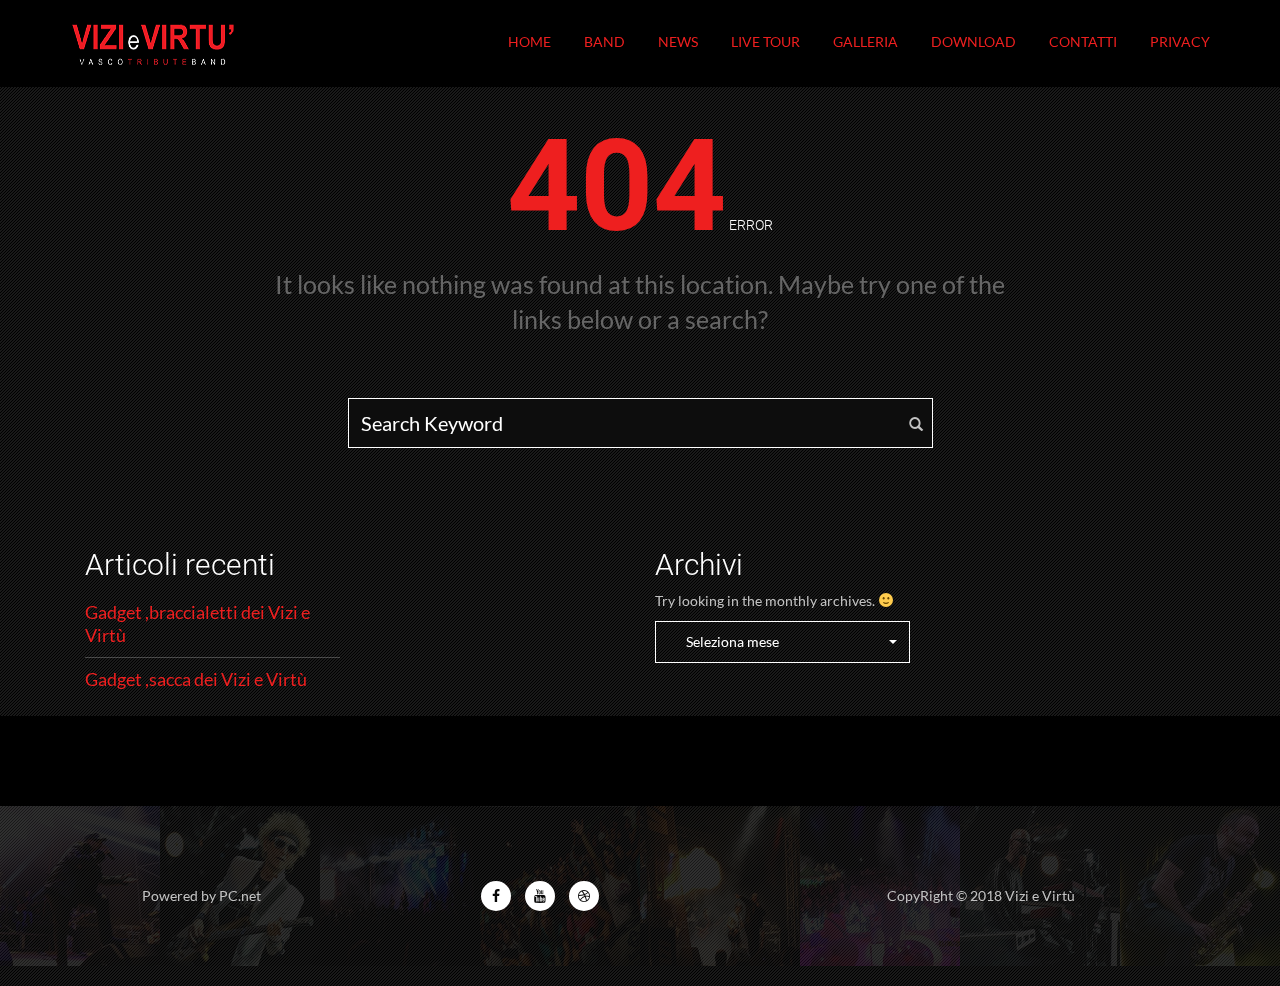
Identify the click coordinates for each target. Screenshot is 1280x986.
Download (973, 41)
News (678, 41)
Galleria (865, 41)
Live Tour (765, 41)
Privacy (1180, 41)
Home (529, 41)
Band (604, 41)
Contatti (1083, 41)
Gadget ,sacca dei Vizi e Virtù (196, 679)
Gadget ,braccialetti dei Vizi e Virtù (197, 623)
